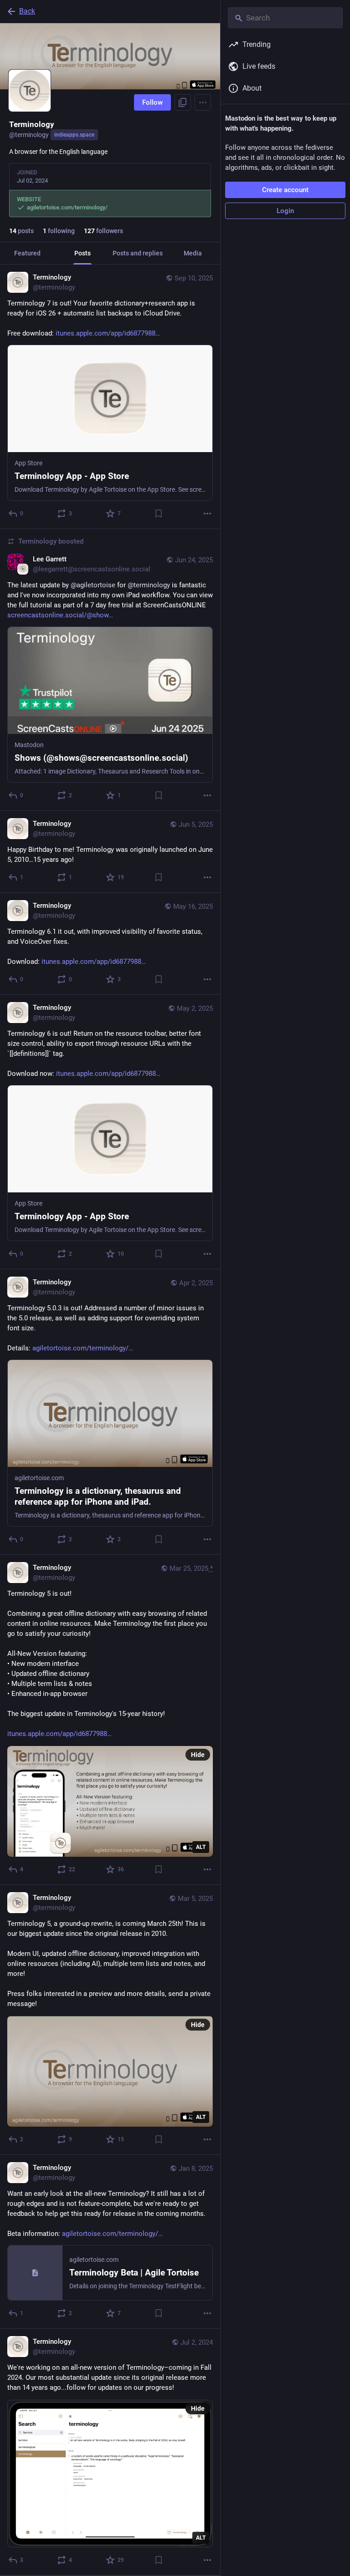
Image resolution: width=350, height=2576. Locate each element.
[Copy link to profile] (183, 102)
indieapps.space (74, 135)
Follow (152, 102)
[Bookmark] (159, 514)
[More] (207, 514)
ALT (201, 1847)
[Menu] (203, 102)
